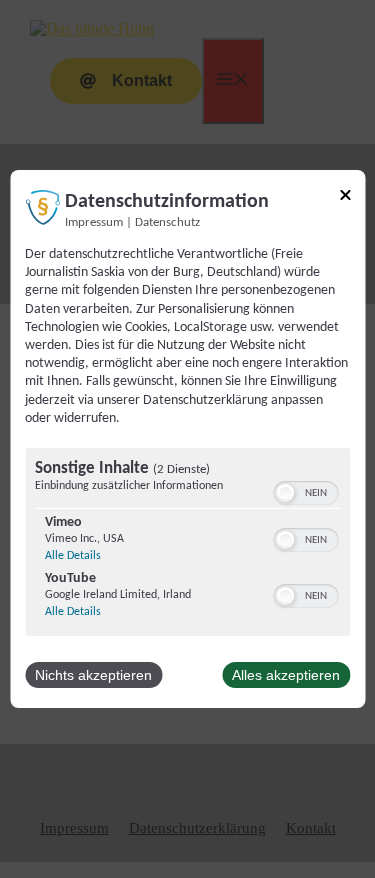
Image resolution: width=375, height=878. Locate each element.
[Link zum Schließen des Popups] (345, 198)
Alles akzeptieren (286, 675)
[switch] (305, 493)
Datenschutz (167, 223)
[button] (285, 493)
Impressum (94, 223)
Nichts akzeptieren (93, 675)
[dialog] (187, 439)
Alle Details (73, 556)
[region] (187, 544)
